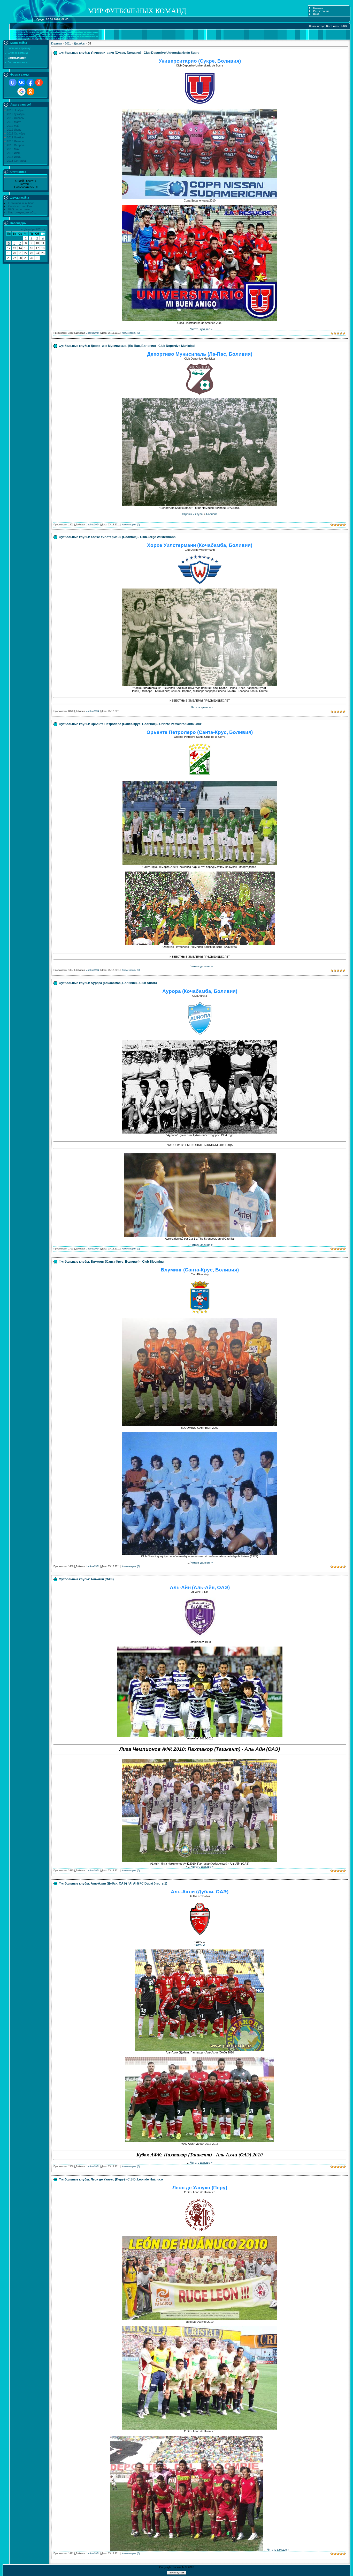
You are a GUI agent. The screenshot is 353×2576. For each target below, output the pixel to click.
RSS (344, 26)
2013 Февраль (16, 145)
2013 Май (13, 149)
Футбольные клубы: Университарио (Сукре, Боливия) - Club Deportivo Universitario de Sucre (129, 53)
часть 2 (200, 1945)
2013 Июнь (14, 153)
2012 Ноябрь (15, 137)
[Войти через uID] (13, 83)
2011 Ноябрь (15, 110)
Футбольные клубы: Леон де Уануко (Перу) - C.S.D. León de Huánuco (111, 2179)
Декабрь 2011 (33, 229)
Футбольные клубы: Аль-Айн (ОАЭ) (86, 1579)
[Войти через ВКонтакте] (21, 83)
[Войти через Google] (21, 92)
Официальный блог (21, 203)
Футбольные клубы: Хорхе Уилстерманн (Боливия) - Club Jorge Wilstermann (117, 537)
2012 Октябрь (16, 133)
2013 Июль (14, 157)
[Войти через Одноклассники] (30, 92)
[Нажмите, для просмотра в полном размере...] (200, 198)
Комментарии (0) (131, 333)
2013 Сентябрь (17, 161)
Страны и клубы (193, 514)
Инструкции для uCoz (22, 212)
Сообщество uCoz (20, 206)
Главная (318, 8)
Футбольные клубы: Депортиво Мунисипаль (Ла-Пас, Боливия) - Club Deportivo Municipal (127, 346)
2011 (68, 43)
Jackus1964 (93, 333)
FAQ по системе (19, 209)
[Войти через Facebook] (30, 83)
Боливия (212, 514)
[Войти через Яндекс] (39, 83)
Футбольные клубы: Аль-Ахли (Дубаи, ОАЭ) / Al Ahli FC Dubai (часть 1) (113, 1883)
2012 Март (14, 122)
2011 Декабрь (16, 114)
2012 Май (13, 126)
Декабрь (79, 43)
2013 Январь (15, 141)
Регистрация (321, 11)
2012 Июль (14, 130)
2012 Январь (15, 118)
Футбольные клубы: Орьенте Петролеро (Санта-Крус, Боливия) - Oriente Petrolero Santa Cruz (130, 724)
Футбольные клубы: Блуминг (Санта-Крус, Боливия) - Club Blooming (111, 1262)
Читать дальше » (201, 329)
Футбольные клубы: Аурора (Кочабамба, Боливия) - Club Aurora (108, 983)
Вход (316, 14)
